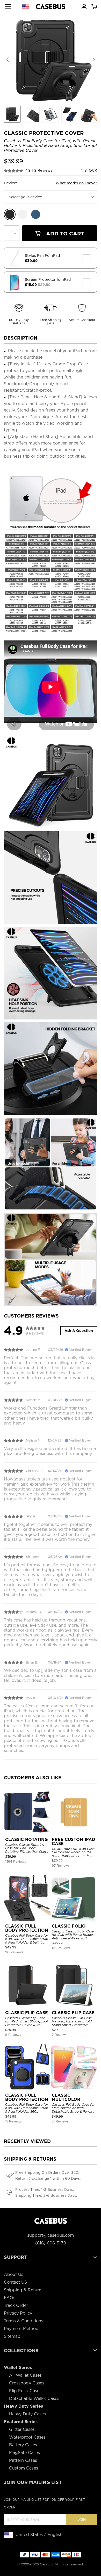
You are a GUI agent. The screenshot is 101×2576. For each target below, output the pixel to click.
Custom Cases (24, 2468)
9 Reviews (43, 170)
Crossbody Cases (27, 2383)
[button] (94, 60)
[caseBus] (51, 7)
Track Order (16, 2305)
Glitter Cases (22, 2429)
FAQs (10, 2298)
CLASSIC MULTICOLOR (66, 2097)
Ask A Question (79, 1331)
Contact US (15, 2282)
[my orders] (84, 6)
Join (82, 2520)
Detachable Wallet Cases (34, 2398)
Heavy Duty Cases (27, 2414)
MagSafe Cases (24, 2453)
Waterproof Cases (27, 2437)
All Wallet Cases (25, 2375)
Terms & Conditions (24, 2321)
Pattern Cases (23, 2460)
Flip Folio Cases (25, 2391)
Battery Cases (23, 2445)
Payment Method (21, 2329)
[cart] (94, 6)
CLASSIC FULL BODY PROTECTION (27, 1928)
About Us (14, 2274)
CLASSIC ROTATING (27, 1840)
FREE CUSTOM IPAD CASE (74, 1842)
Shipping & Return (23, 2290)
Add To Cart (64, 234)
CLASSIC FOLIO (69, 1926)
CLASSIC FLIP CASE (27, 2013)
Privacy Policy (18, 2313)
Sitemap (12, 2336)
